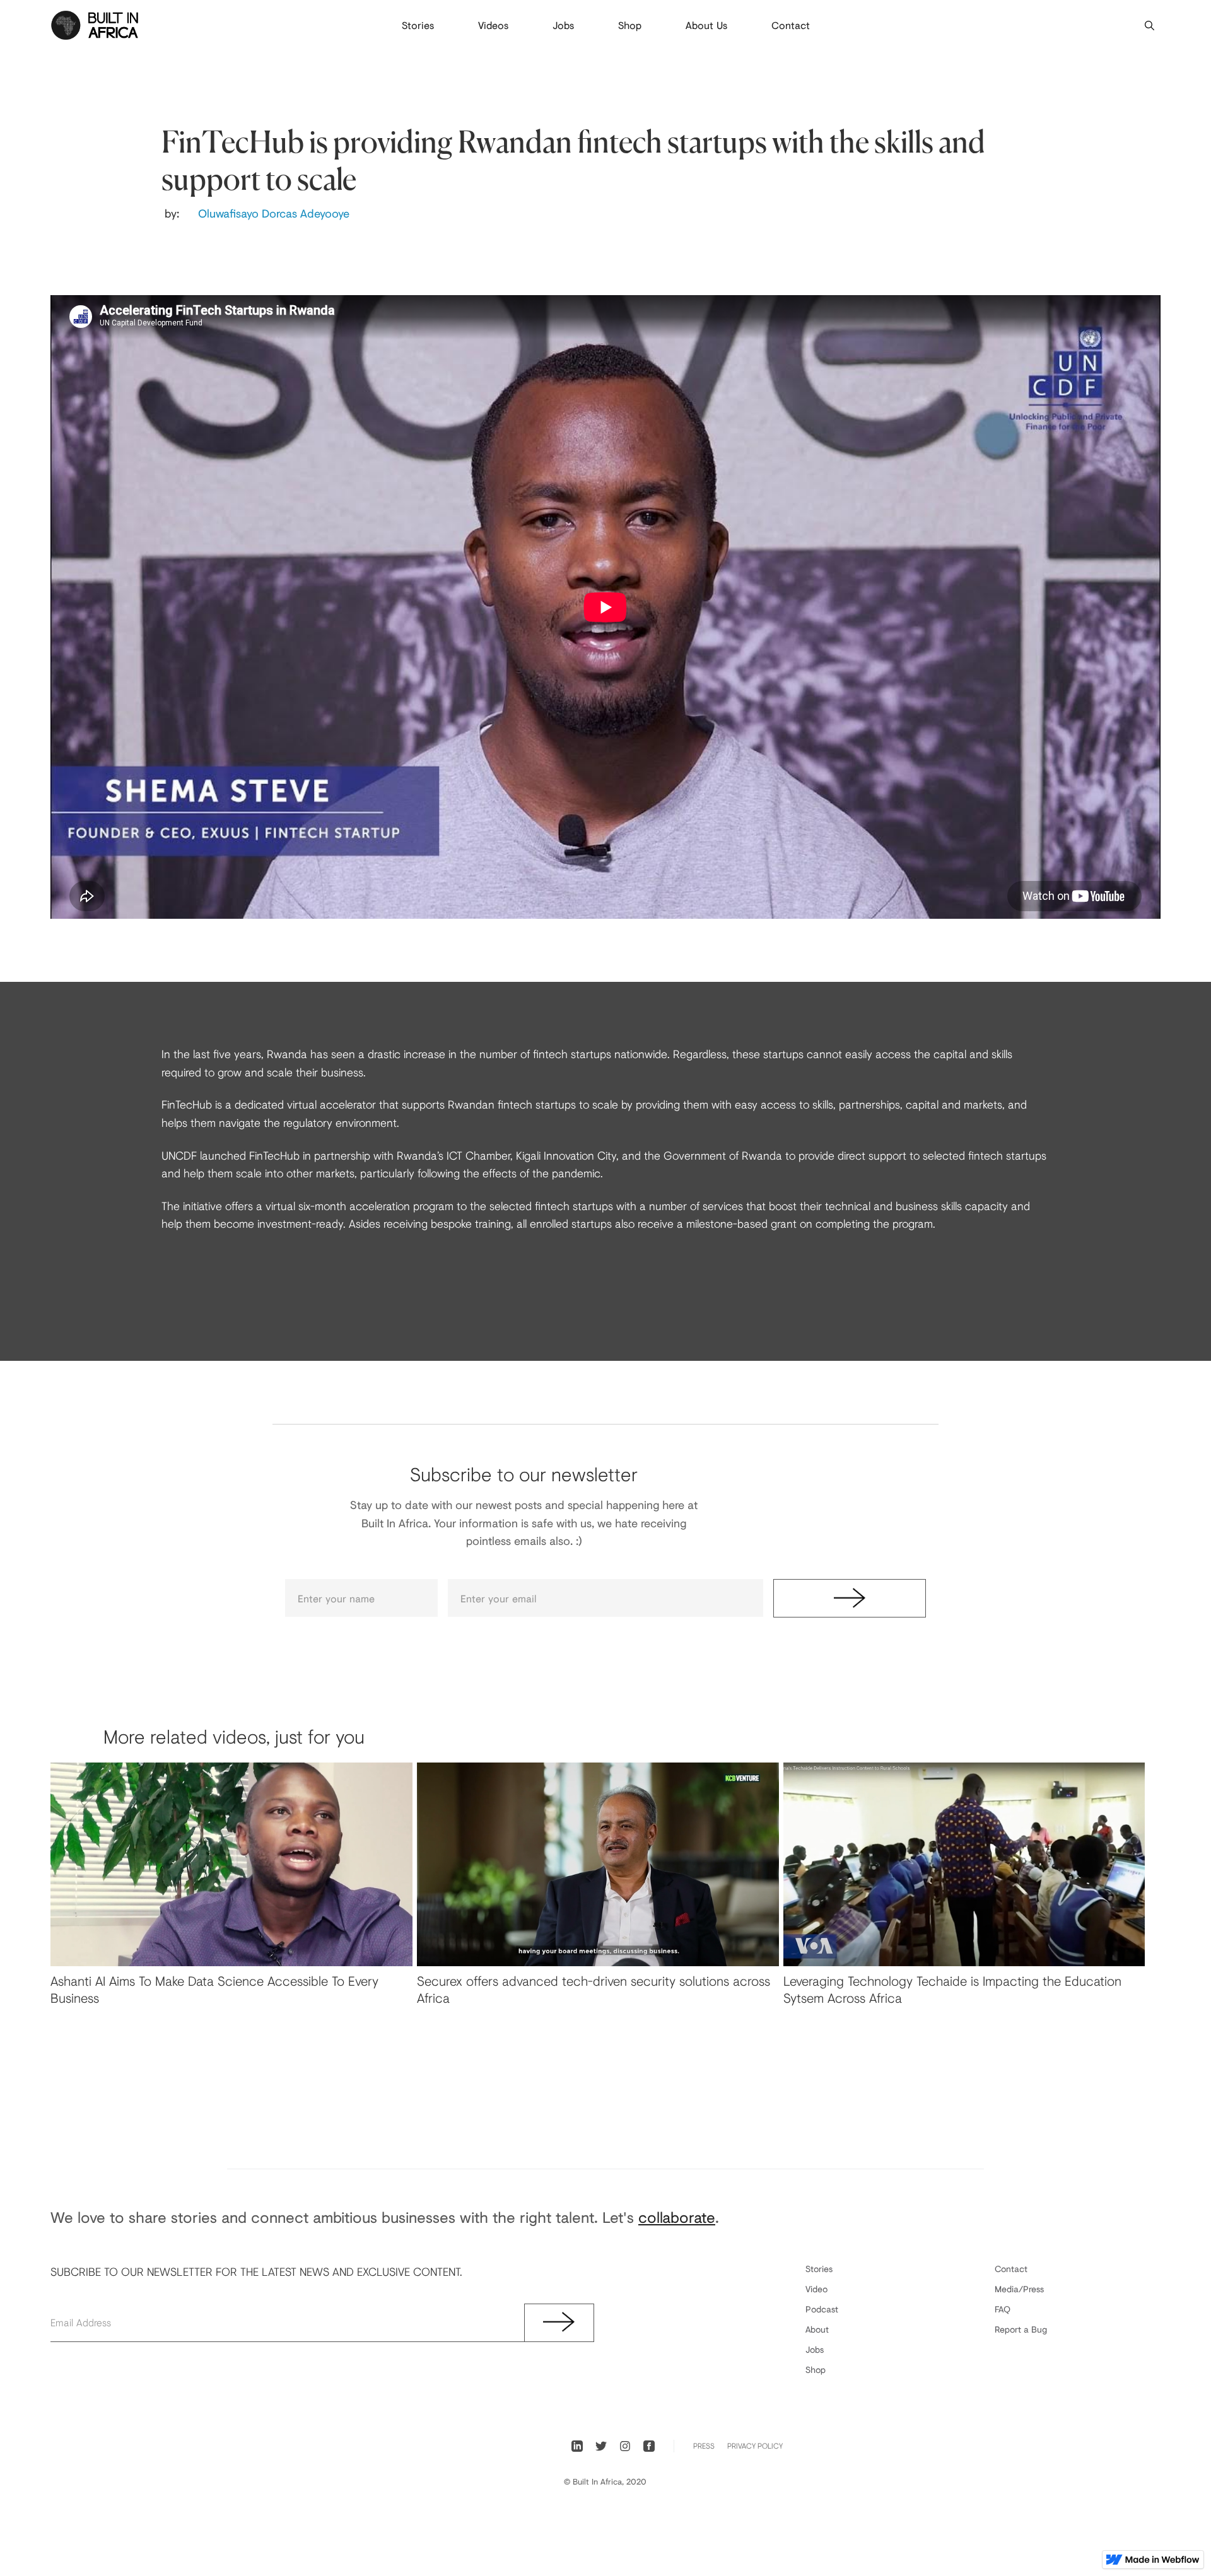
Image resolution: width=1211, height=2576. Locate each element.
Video (816, 2289)
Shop (630, 25)
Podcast (822, 2309)
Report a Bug (1021, 2329)
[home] (95, 25)
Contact (791, 25)
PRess (704, 2446)
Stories (418, 25)
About (817, 2329)
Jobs (563, 25)
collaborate (677, 2217)
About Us (706, 25)
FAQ (1003, 2309)
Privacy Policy (755, 2446)
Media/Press (1019, 2289)
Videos (493, 25)
